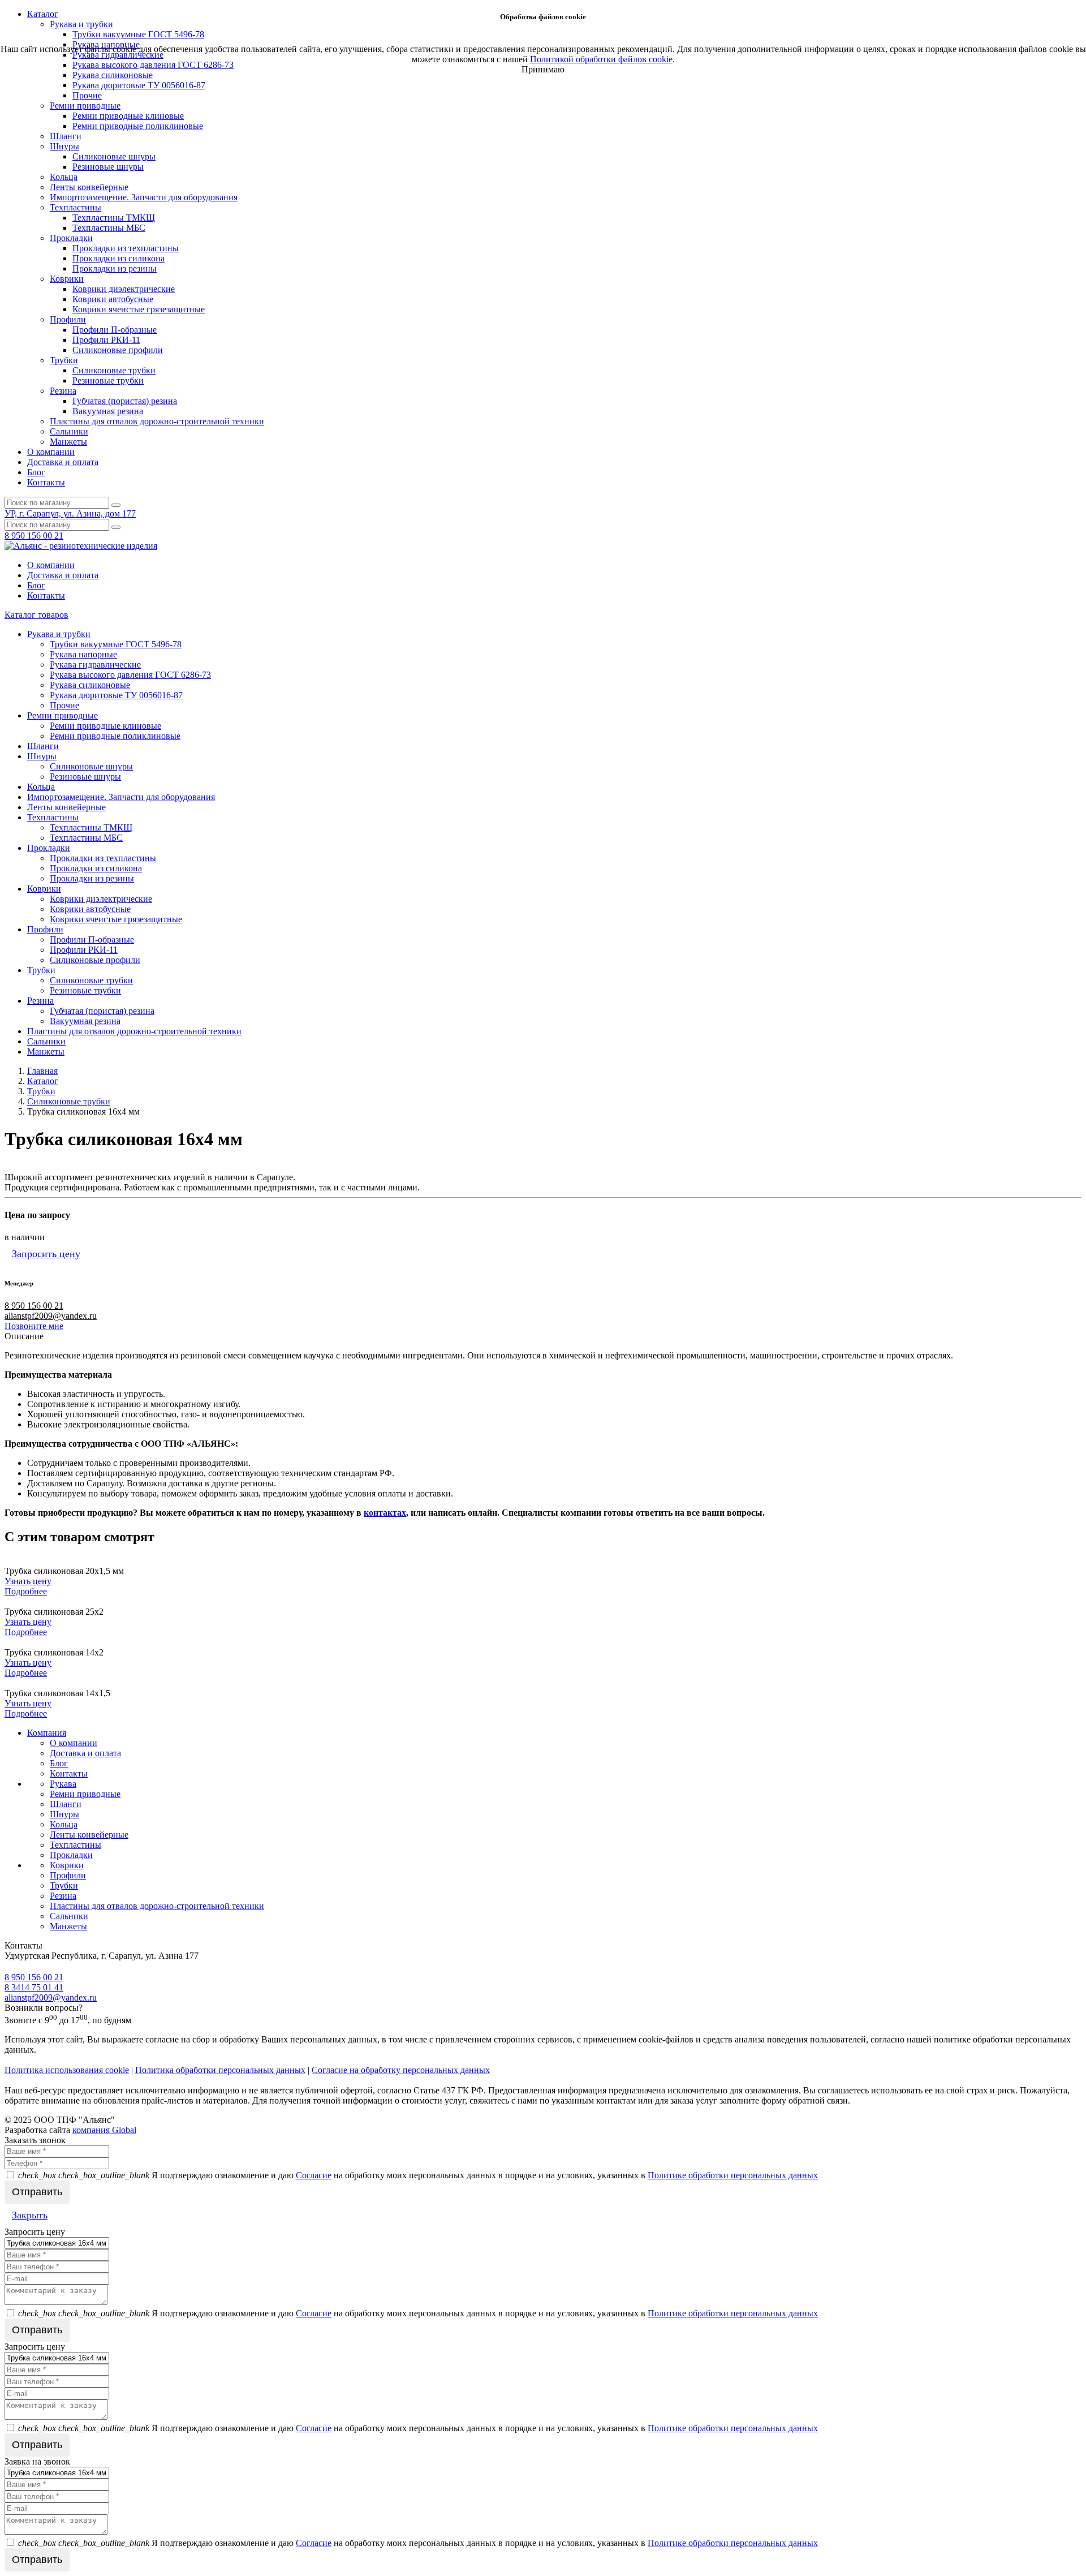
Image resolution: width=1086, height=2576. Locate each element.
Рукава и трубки (59, 634)
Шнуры (64, 146)
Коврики (67, 279)
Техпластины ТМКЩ (114, 218)
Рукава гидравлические (95, 665)
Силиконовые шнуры (114, 156)
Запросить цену (46, 1254)
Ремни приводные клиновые (128, 116)
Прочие (87, 95)
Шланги (66, 136)
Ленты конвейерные (89, 187)
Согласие (314, 2175)
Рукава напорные (83, 654)
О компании (51, 452)
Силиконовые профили (118, 350)
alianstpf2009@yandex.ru (51, 1316)
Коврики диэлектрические (124, 289)
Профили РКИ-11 (106, 340)
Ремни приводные (85, 106)
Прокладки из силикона (118, 258)
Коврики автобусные (113, 299)
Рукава (63, 1784)
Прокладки (71, 238)
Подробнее (26, 1591)
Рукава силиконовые (113, 75)
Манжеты (68, 442)
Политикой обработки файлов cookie (601, 59)
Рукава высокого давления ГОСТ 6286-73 (130, 675)
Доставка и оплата (63, 462)
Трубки (64, 360)
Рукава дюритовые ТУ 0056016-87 (139, 85)
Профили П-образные (115, 330)
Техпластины (76, 207)
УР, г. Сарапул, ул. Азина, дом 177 (70, 513)
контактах (385, 1513)
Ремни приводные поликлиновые (138, 126)
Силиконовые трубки (114, 370)
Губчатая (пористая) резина (125, 401)
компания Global (104, 2130)
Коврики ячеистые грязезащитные (139, 309)
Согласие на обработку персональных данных (401, 2070)
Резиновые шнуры (108, 167)
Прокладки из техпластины (126, 248)
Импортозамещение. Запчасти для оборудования (144, 197)
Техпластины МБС (109, 228)
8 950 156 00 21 (34, 536)
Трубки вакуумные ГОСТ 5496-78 (116, 644)
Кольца (64, 177)
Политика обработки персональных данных (220, 2070)
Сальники (69, 431)
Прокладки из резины (115, 268)
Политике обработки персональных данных (733, 2175)
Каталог (43, 1081)
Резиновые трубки (108, 380)
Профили (68, 319)
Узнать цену (28, 1581)
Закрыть (30, 2215)
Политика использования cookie (67, 2070)
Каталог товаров (36, 615)
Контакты (46, 482)
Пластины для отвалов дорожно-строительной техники (157, 421)
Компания (47, 1733)
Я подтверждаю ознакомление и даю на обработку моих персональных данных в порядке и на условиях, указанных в (418, 2175)
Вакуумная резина (108, 411)
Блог (36, 472)
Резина (63, 391)
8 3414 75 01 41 (34, 1987)
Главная (42, 1071)
